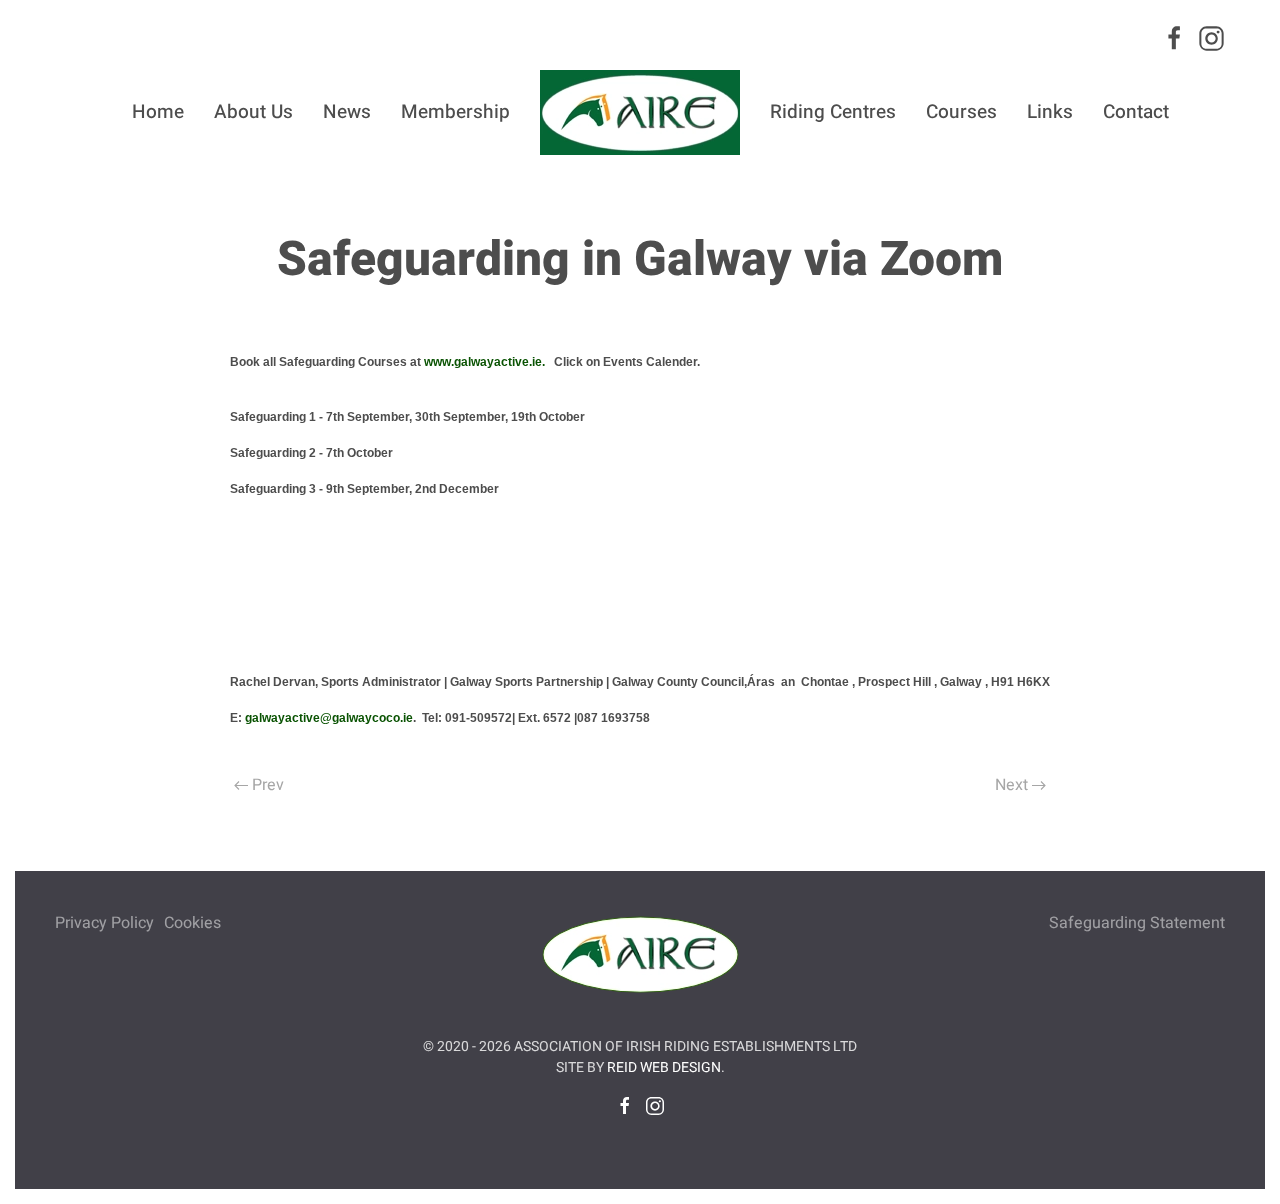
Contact (1136, 112)
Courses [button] (961, 112)
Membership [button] (455, 112)
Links (1050, 112)
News (347, 112)
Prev (268, 785)
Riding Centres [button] (833, 112)
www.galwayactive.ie (483, 362)
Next (1011, 785)
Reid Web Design (664, 1067)
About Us (253, 112)
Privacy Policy (104, 923)
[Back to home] (640, 112)
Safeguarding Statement (1137, 923)
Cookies (192, 923)
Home (158, 112)
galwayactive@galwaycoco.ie (329, 718)
